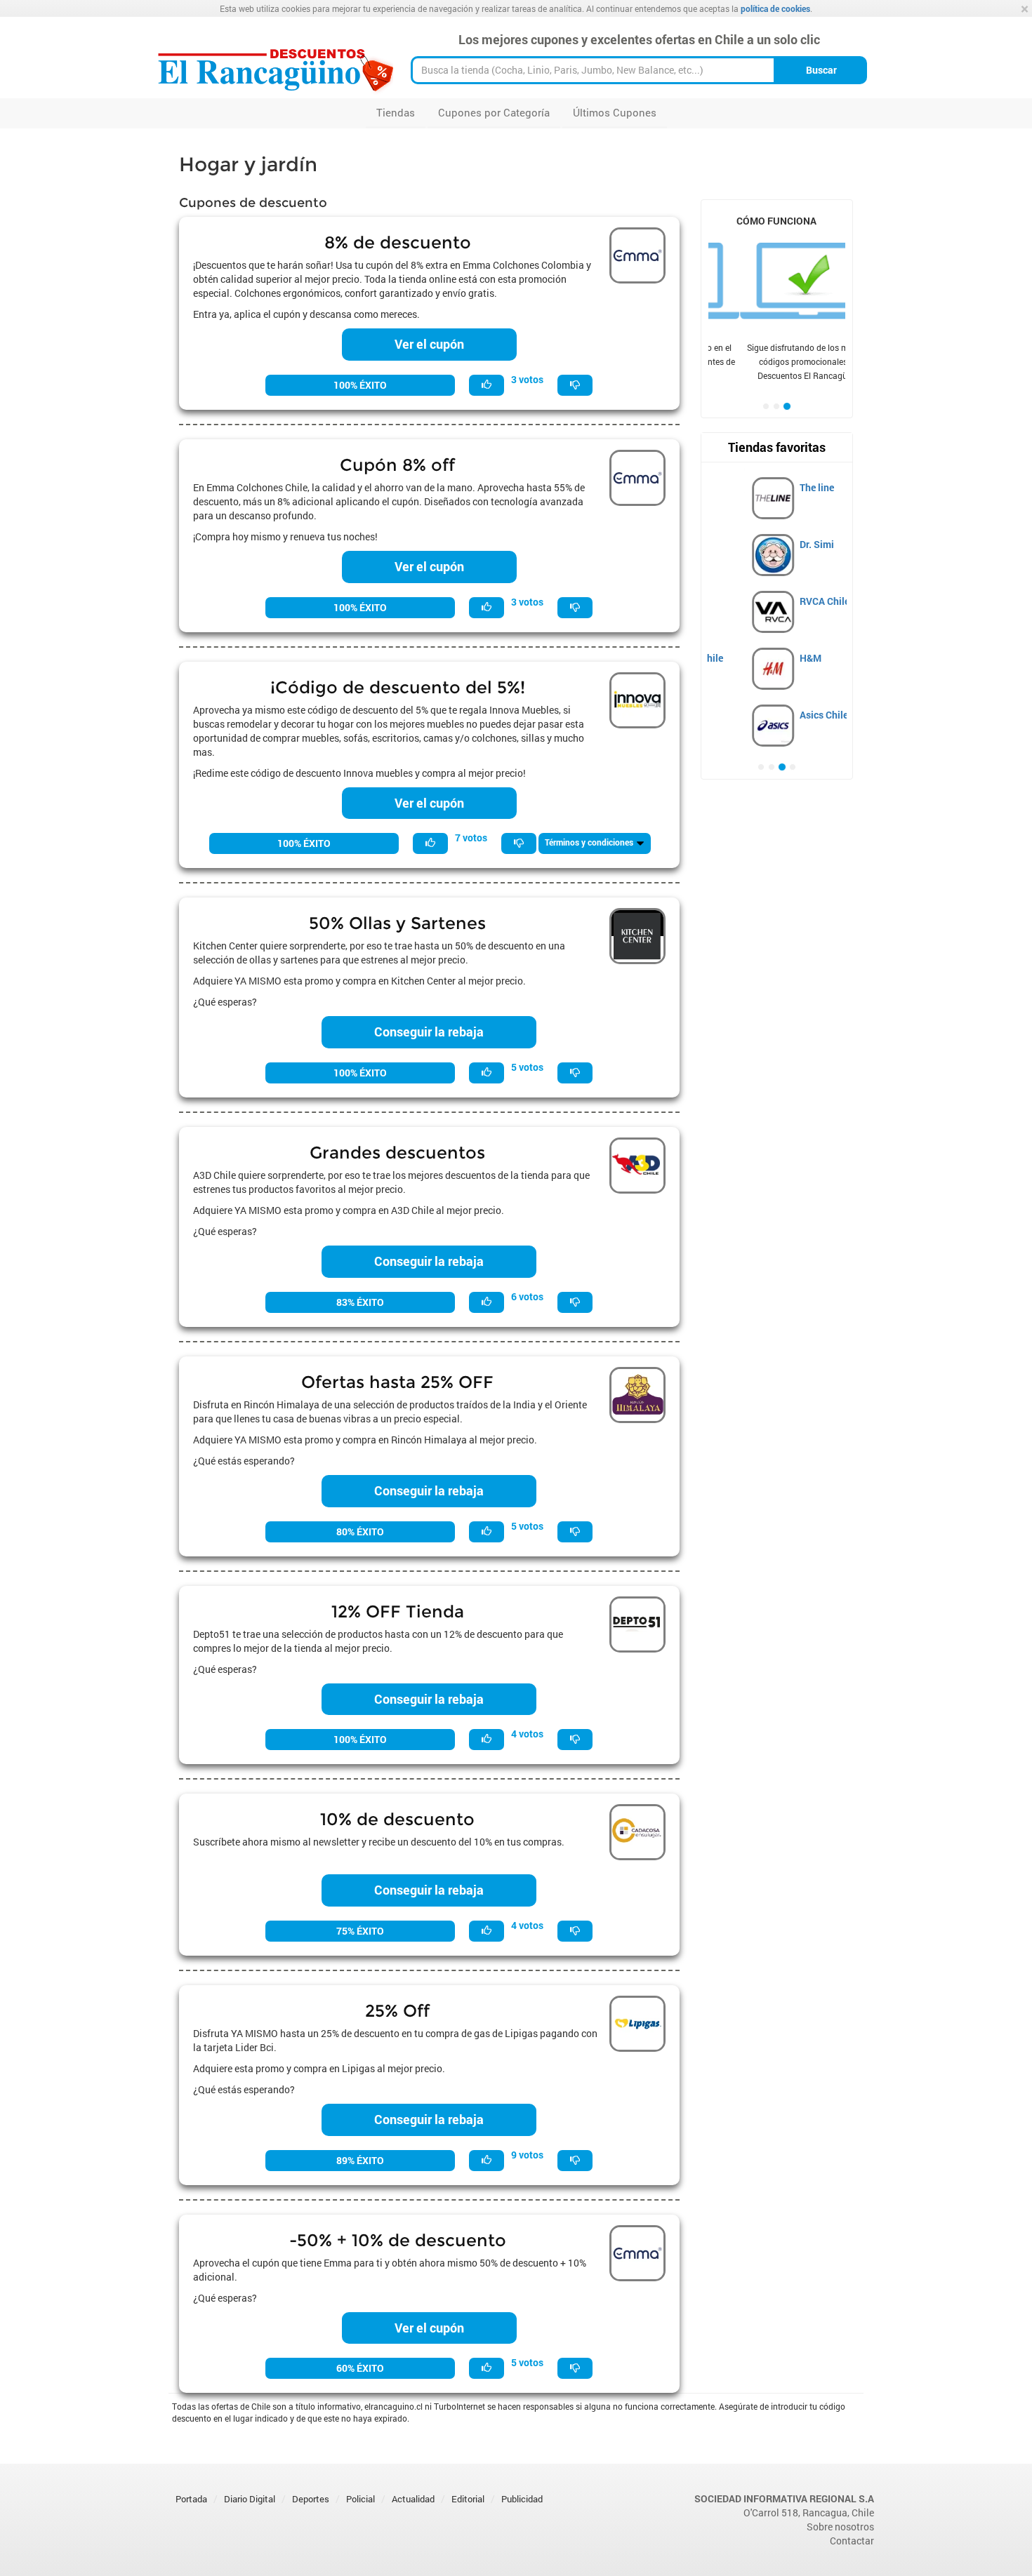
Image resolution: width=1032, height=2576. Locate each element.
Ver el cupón (429, 344)
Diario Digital (250, 2499)
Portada (191, 2499)
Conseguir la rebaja (429, 1032)
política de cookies (775, 8)
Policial (360, 2499)
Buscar (821, 70)
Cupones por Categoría (494, 112)
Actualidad (413, 2499)
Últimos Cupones (615, 112)
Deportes (311, 2499)
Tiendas (396, 112)
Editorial (468, 2499)
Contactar (852, 2541)
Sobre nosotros (840, 2527)
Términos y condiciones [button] (590, 842)
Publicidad (522, 2499)
